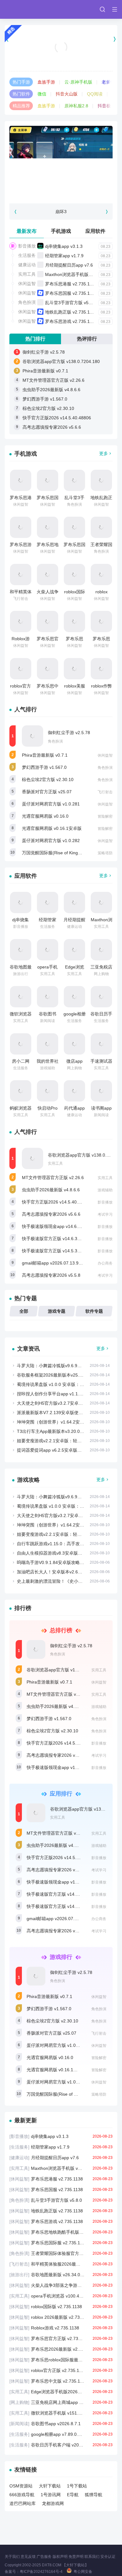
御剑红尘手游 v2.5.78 (44, 352)
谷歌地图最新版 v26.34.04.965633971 (61, 2275)
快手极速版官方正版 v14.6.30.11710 (58, 1239)
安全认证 (108, 2557)
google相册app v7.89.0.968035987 (61, 2434)
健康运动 (27, 265)
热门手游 (21, 82)
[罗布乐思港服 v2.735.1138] (21, 480)
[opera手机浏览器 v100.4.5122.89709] (48, 950)
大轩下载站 (50, 2486)
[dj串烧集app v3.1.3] (21, 902)
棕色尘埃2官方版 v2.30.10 (48, 408)
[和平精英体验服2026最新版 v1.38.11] (21, 575)
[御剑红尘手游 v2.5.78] (33, 736)
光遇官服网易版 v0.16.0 (45, 816)
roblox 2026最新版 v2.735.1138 (61, 2317)
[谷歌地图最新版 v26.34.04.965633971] (21, 950)
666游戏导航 (22, 2495)
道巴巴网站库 (23, 2503)
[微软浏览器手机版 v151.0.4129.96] (21, 997)
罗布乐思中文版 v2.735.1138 (61, 2381)
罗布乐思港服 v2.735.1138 (71, 284)
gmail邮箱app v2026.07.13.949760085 (60, 1263)
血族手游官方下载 (61, 55)
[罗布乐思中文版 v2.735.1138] (48, 669)
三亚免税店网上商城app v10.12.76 (61, 2402)
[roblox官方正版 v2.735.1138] (21, 669)
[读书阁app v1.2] (101, 1091)
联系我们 (92, 2557)
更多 (104, 453)
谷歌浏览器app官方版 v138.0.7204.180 (61, 361)
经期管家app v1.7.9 (64, 256)
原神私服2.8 (76, 106)
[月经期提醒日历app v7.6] (74, 902)
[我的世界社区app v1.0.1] (48, 1044)
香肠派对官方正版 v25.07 (47, 792)
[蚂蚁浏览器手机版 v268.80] (21, 1091)
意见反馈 (28, 2557)
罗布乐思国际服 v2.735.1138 (61, 2243)
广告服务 (44, 2557)
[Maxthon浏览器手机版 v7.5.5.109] (101, 902)
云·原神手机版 (78, 82)
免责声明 (76, 2557)
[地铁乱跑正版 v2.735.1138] (101, 480)
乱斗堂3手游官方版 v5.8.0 (71, 303)
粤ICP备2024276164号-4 (41, 2572)
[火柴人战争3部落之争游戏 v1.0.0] (48, 575)
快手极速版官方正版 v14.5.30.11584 (58, 1251)
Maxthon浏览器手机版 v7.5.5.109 (78, 274)
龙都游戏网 (53, 2503)
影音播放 (27, 246)
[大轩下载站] (31, 9)
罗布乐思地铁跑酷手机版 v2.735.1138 (61, 2232)
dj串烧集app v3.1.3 (64, 246)
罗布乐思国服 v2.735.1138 (71, 293)
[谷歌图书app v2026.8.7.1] (48, 997)
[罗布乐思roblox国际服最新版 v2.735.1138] (101, 621)
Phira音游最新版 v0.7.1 (45, 371)
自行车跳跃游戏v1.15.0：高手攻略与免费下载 (61, 1544)
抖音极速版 (109, 106)
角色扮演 (27, 302)
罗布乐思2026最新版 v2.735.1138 (61, 2349)
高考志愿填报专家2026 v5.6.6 (52, 427)
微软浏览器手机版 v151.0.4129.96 (61, 2413)
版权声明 (60, 2557)
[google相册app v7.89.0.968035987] (74, 997)
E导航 (73, 2495)
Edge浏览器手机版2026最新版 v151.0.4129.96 (61, 2392)
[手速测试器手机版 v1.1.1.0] (101, 1044)
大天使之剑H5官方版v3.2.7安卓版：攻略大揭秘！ (65, 1403)
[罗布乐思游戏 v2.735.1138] (21, 527)
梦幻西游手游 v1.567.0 (45, 399)
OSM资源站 (21, 2486)
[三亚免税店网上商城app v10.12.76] (101, 950)
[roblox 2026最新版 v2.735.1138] (101, 575)
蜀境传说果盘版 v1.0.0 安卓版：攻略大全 (57, 1384)
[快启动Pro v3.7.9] (48, 1091)
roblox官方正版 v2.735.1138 (61, 2370)
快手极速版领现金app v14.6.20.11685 (59, 1226)
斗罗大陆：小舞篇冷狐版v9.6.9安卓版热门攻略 (62, 1366)
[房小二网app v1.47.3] (21, 1044)
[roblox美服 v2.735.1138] (74, 669)
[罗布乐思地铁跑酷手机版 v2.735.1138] (48, 527)
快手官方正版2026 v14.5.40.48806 (57, 418)
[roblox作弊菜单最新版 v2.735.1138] (101, 669)
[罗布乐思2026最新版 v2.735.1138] (74, 621)
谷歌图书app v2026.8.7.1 (61, 2424)
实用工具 (27, 274)
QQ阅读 (95, 94)
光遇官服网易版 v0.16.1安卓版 (52, 828)
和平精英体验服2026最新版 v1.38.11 (61, 2264)
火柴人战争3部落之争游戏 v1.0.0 (61, 2285)
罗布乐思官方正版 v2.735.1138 (61, 2338)
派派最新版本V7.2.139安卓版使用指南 (54, 1413)
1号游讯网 (51, 2495)
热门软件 (21, 94)
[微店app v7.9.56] (74, 1044)
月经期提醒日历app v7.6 (69, 265)
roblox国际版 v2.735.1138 (61, 2307)
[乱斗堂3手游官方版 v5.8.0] (74, 480)
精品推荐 (21, 106)
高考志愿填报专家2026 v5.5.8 (51, 1275)
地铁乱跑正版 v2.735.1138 (71, 312)
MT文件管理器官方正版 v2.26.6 (53, 380)
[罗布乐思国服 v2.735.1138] (48, 480)
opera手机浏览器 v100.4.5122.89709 (61, 2296)
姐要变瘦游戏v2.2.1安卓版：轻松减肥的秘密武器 (65, 1441)
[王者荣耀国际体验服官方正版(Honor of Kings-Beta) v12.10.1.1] (101, 527)
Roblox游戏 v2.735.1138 (61, 2328)
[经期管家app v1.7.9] (48, 902)
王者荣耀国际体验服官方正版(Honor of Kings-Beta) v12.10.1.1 (61, 2253)
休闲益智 (27, 284)
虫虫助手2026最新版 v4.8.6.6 (51, 390)
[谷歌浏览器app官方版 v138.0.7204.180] (33, 1158)
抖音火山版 (67, 94)
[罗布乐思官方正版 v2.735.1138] (48, 621)
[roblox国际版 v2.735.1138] (74, 575)
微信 (42, 94)
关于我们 (12, 2557)
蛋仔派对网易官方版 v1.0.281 (51, 804)
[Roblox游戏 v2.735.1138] (21, 621)
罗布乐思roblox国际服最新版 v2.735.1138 (61, 2360)
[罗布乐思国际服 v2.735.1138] (74, 527)
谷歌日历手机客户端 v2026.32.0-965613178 (61, 2445)
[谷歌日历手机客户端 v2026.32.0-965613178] (101, 997)
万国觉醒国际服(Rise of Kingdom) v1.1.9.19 (65, 853)
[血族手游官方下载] (61, 39)
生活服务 (27, 255)
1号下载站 (77, 2486)
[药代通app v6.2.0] (74, 1091)
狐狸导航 (94, 2495)
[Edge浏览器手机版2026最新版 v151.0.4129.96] (74, 950)
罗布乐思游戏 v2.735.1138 (71, 321)
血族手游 (46, 82)
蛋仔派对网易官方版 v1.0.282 (51, 841)
